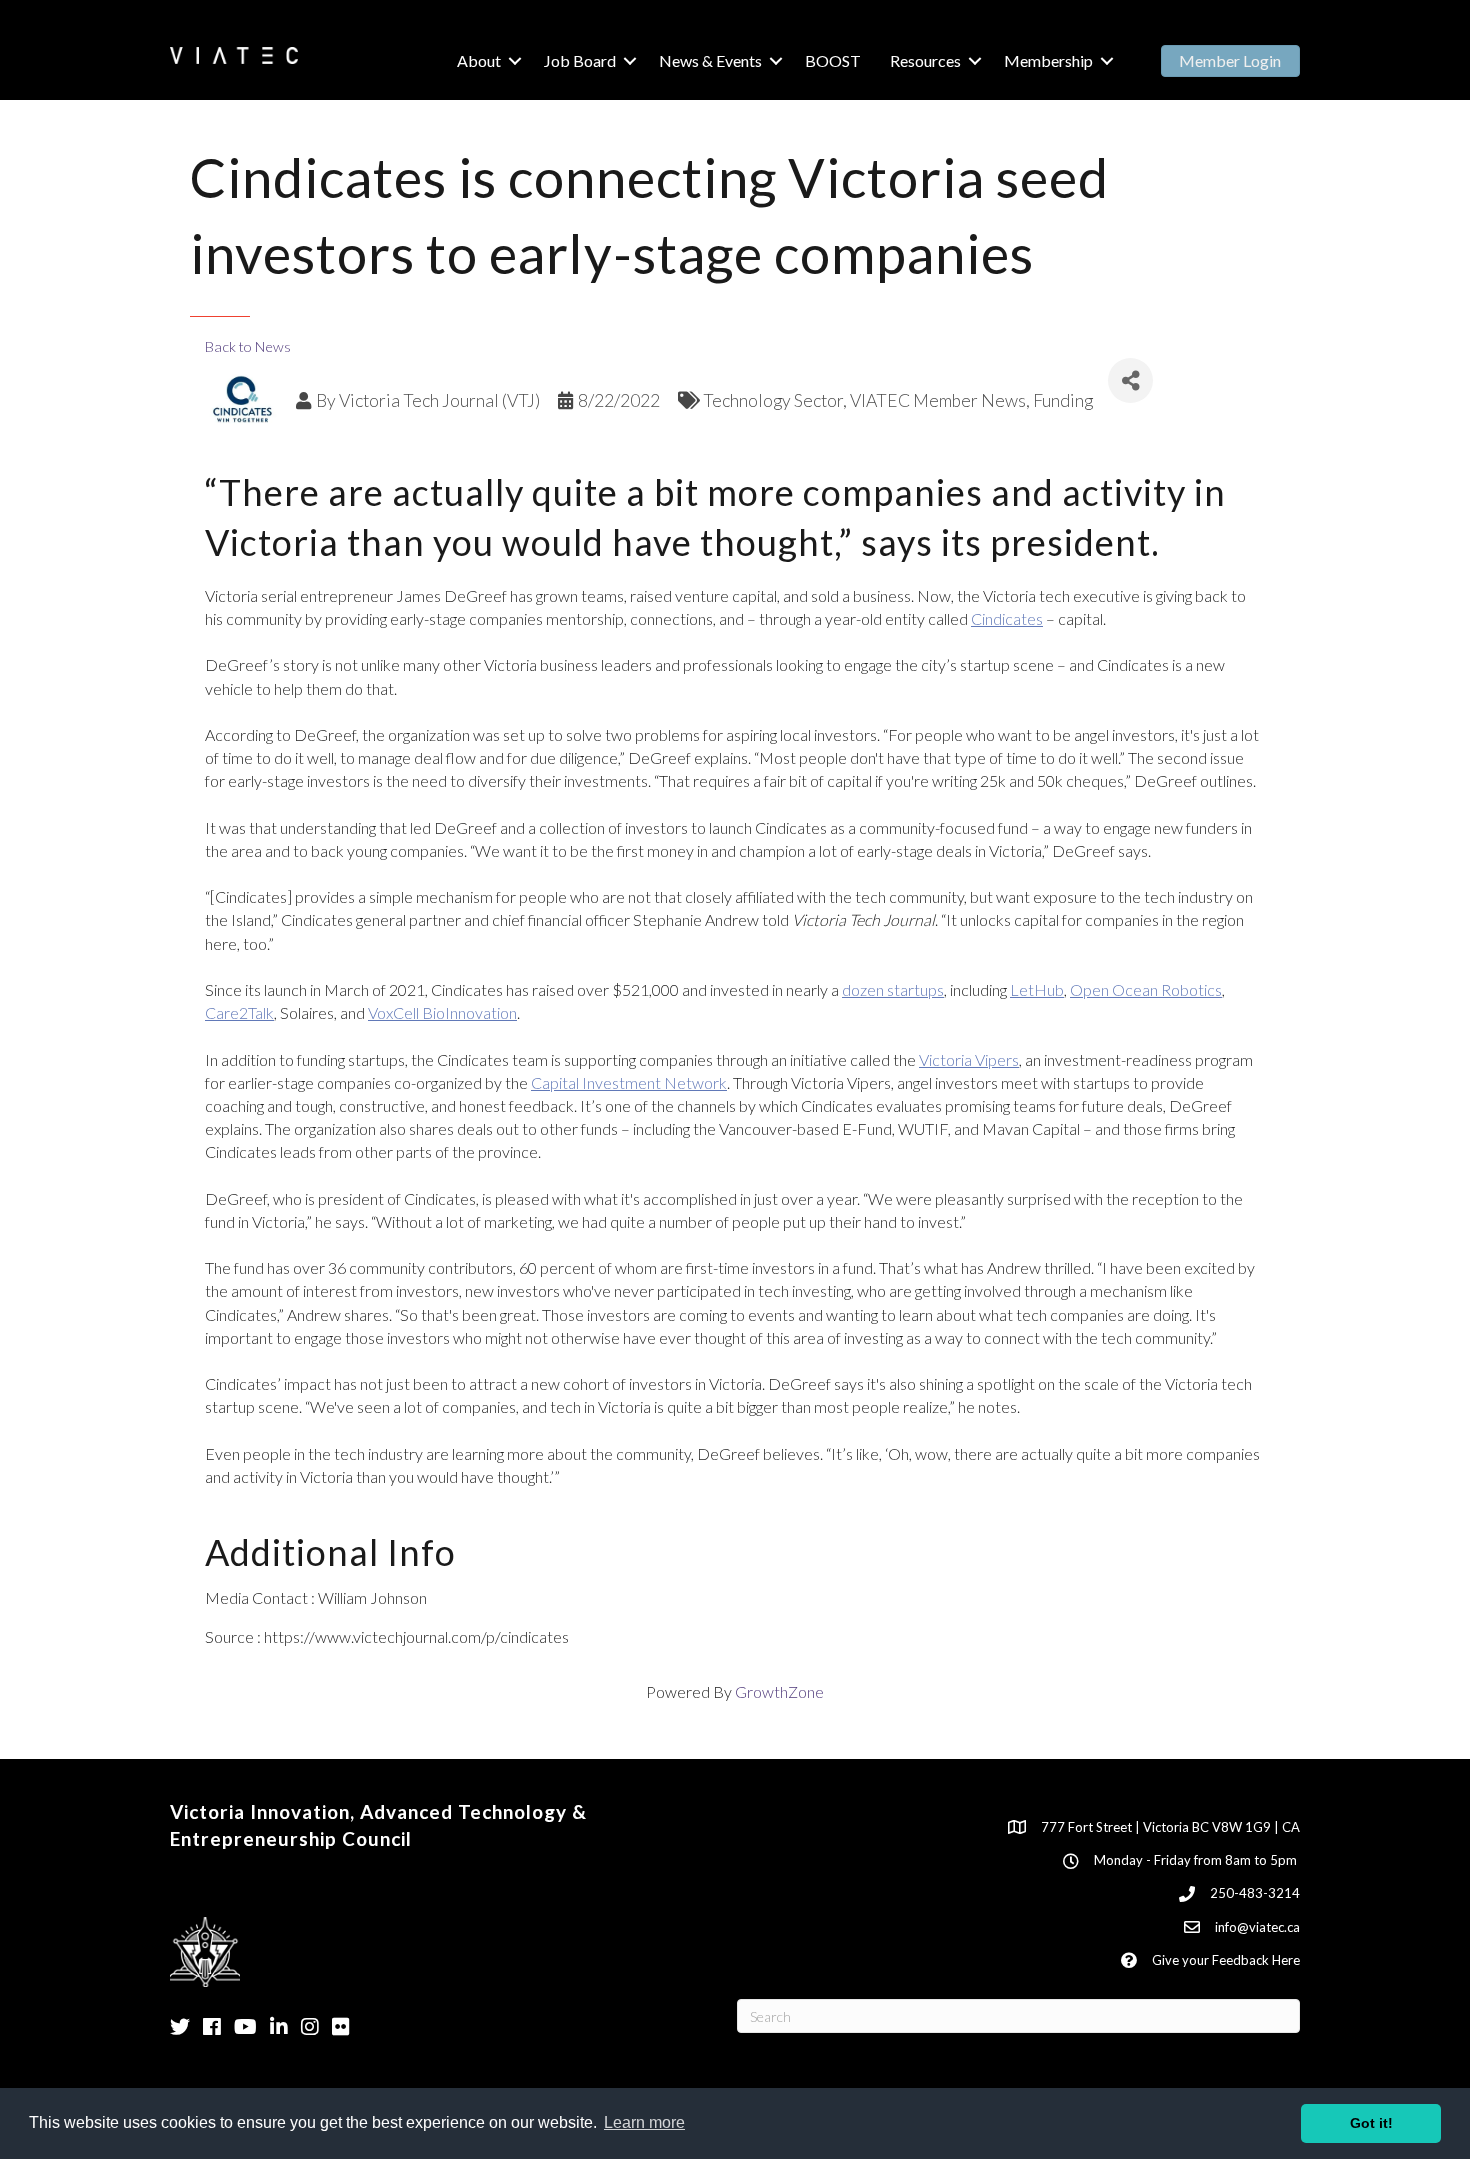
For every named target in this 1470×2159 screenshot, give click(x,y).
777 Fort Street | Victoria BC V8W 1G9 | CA (1170, 1827)
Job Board (580, 60)
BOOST (833, 60)
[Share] (1130, 380)
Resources (925, 60)
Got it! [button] (1371, 2123)
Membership (1048, 60)
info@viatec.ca (1257, 1927)
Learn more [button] (644, 2122)
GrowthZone (779, 1691)
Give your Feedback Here (1226, 1960)
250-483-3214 (1255, 1893)
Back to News (248, 346)
